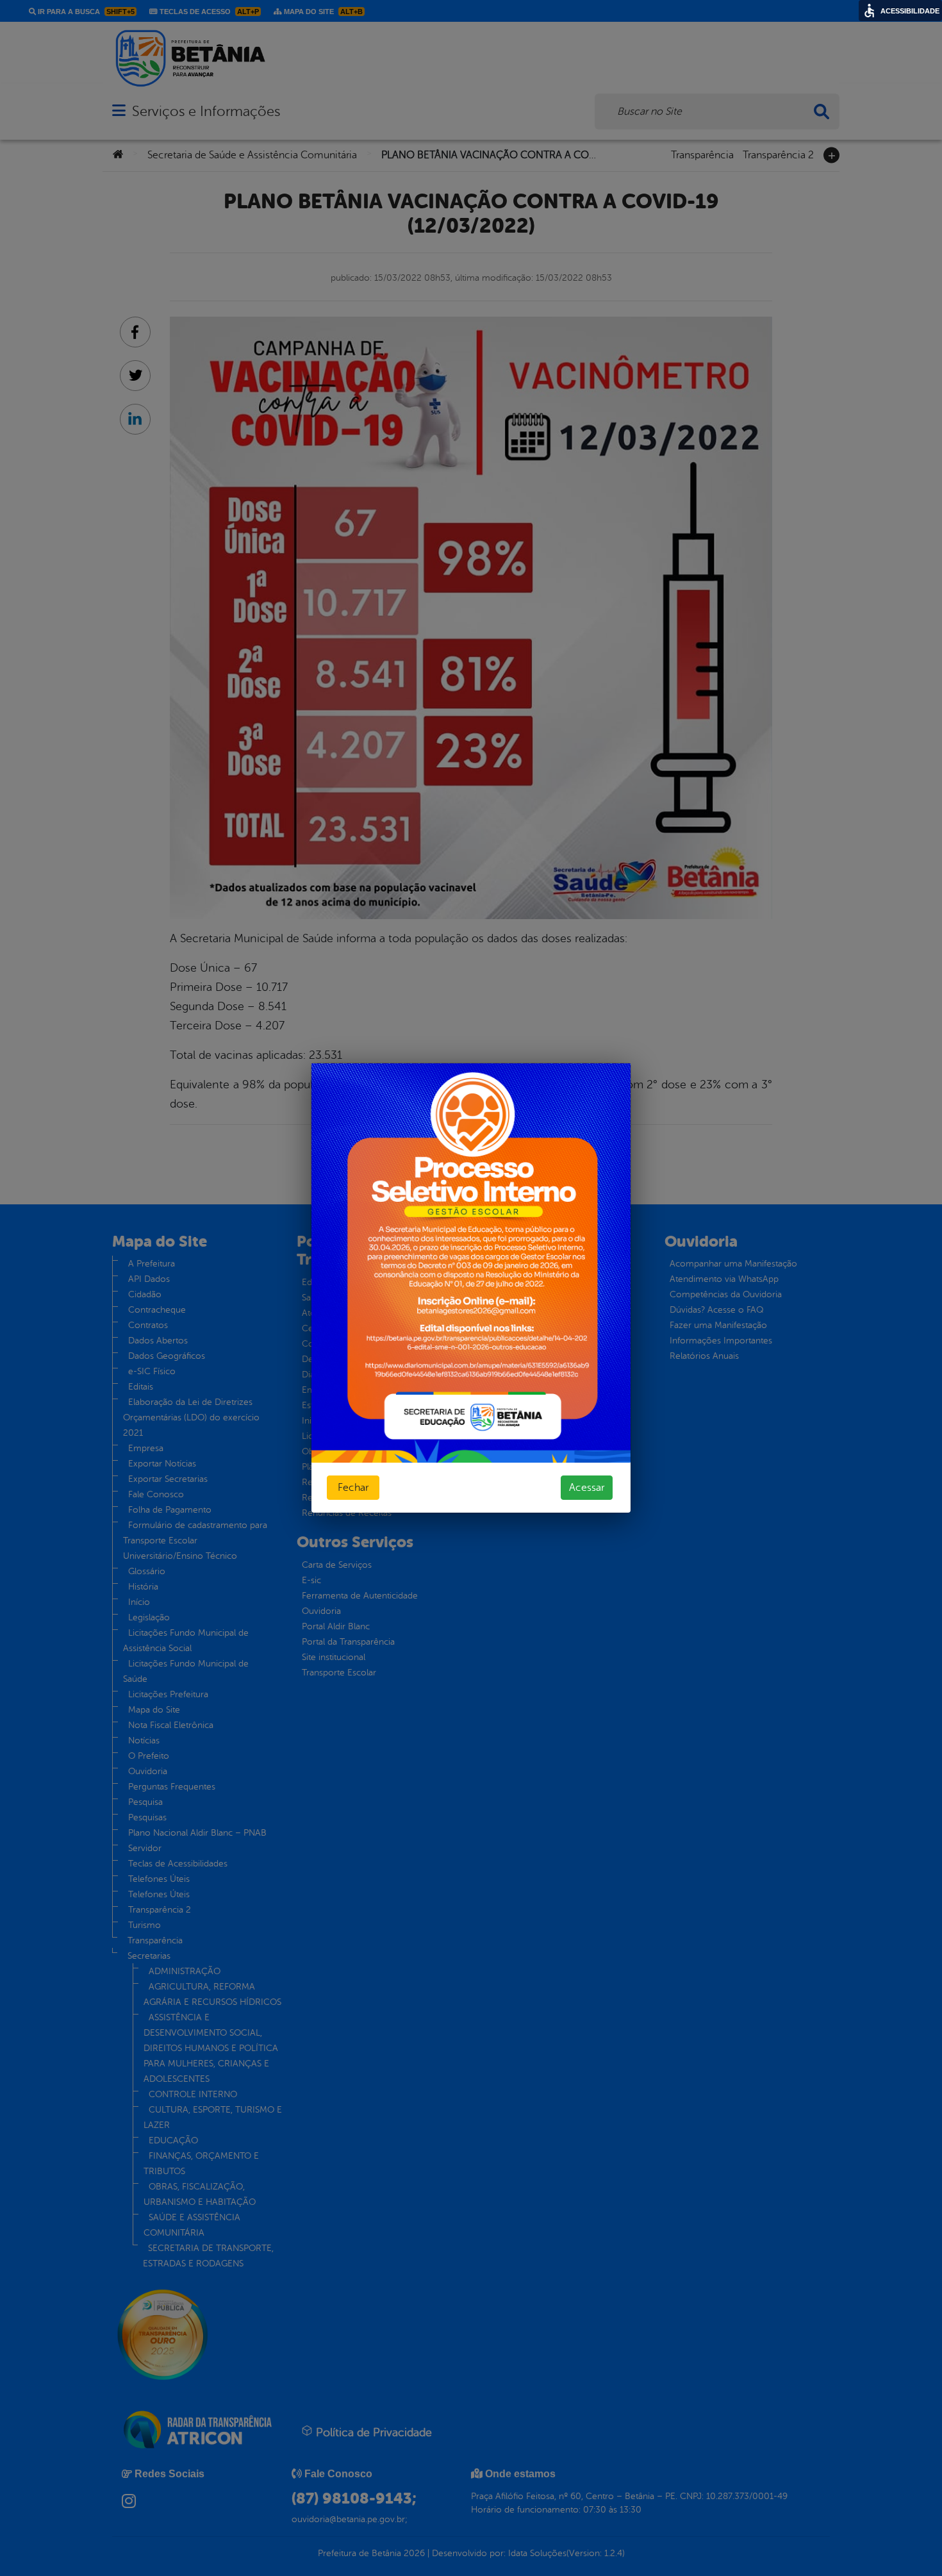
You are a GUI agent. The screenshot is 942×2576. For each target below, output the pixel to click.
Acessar (587, 1488)
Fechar (353, 1488)
